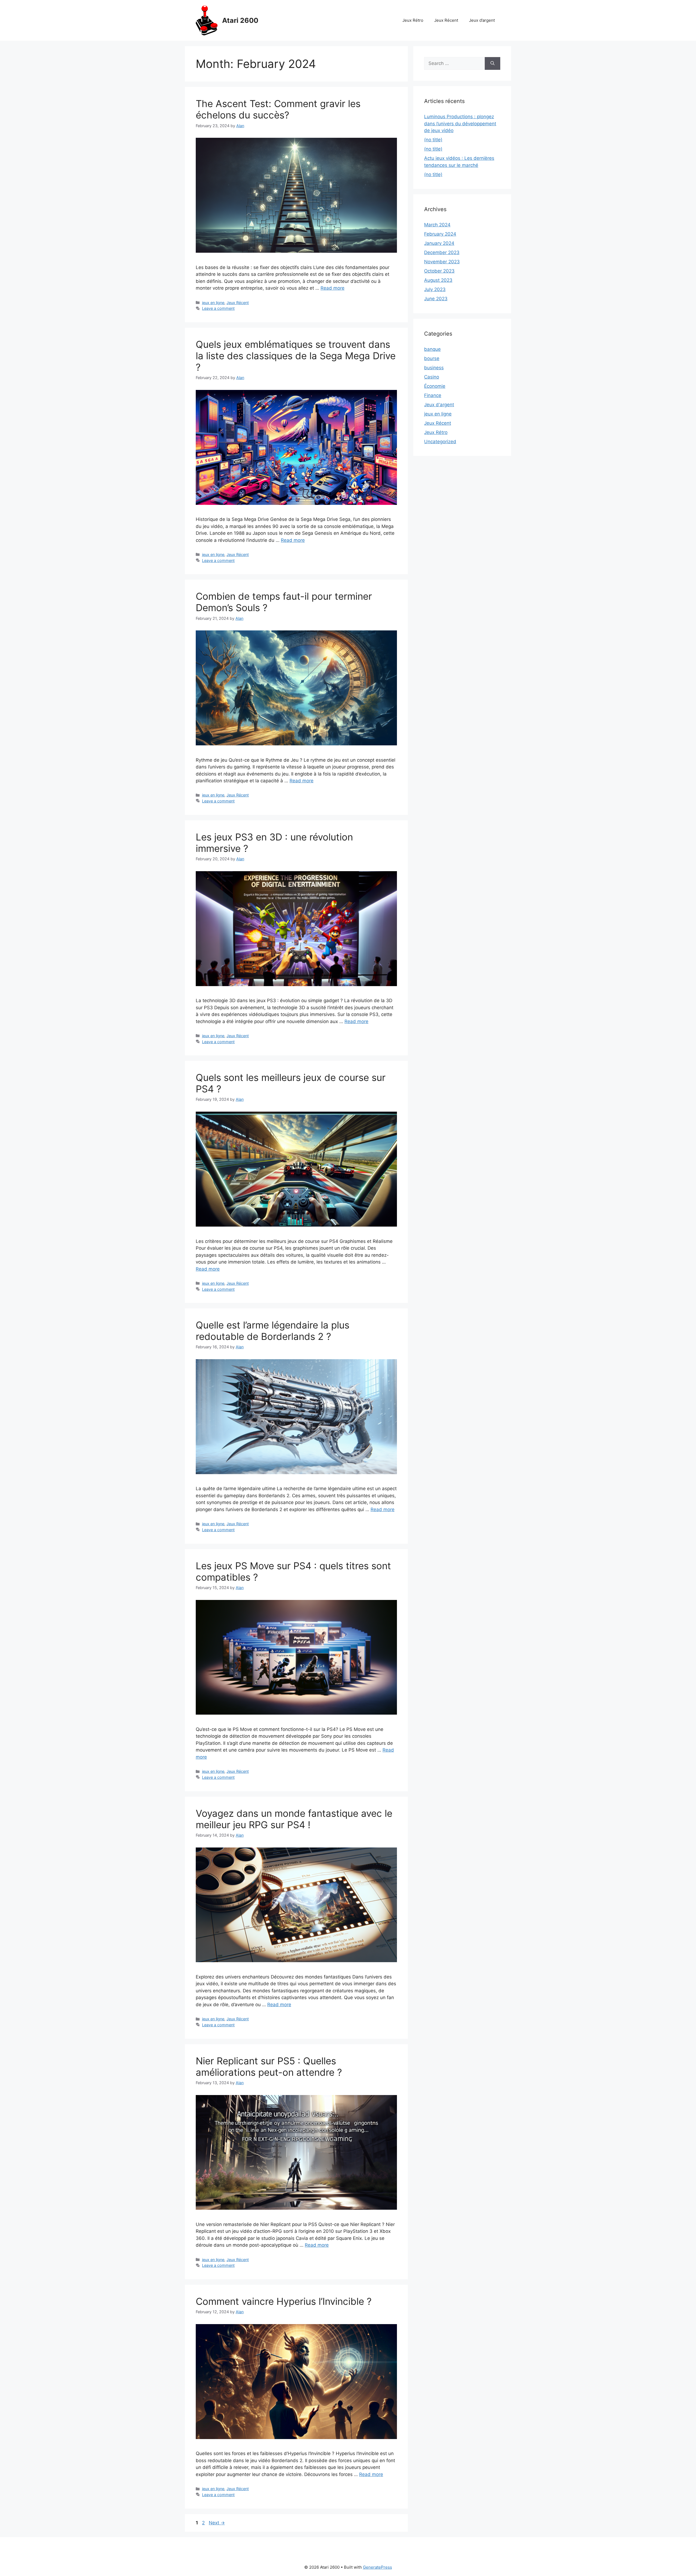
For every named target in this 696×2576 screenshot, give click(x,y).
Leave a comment (218, 308)
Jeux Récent (446, 20)
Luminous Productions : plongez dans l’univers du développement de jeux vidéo (460, 124)
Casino (432, 377)
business (434, 368)
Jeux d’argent (482, 20)
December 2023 (442, 252)
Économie (435, 386)
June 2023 (436, 299)
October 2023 (439, 271)
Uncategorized (440, 442)
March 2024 (437, 225)
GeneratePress (377, 2567)
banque (432, 349)
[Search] (493, 64)
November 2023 (442, 262)
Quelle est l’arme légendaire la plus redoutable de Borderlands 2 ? (273, 1331)
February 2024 (440, 234)
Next (217, 2523)
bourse (432, 358)
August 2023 (438, 280)
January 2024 (439, 243)
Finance (433, 395)
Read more (333, 288)
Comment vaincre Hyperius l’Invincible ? (284, 2301)
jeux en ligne (213, 303)
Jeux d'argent (439, 405)
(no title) (433, 140)
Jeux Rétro (413, 20)
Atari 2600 (240, 20)
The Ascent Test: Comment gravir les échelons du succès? (278, 109)
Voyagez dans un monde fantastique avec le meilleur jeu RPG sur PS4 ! (294, 1819)
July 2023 (435, 289)
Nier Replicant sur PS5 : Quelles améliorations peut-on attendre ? (269, 2067)
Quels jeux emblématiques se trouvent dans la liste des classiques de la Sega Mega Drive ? (296, 356)
